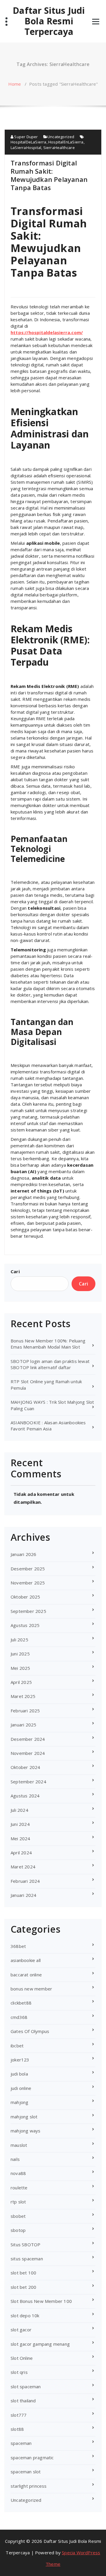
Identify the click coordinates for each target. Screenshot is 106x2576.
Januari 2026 (23, 1554)
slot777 (19, 2415)
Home (15, 84)
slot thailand (23, 2401)
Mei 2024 (20, 1838)
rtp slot (18, 2202)
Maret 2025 (23, 1696)
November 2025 (28, 1583)
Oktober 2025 (25, 1597)
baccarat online (26, 1975)
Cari (15, 1271)
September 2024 (28, 1782)
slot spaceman (26, 2386)
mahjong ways (25, 2131)
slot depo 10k (25, 2315)
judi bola (19, 2074)
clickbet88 (21, 2003)
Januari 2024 (23, 1895)
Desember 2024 (28, 1739)
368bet (18, 1946)
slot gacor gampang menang (40, 2344)
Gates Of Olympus (30, 2031)
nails (15, 2159)
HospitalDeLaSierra (29, 142)
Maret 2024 (23, 1867)
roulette (19, 2188)
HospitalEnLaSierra (66, 142)
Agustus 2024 (25, 1796)
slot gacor (21, 2330)
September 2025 (28, 1611)
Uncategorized (61, 137)
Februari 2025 (25, 1711)
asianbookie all (26, 1960)
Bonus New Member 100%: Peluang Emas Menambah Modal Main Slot (48, 1344)
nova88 (18, 2173)
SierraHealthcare (59, 148)
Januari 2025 (23, 1725)
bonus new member (31, 1989)
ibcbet (17, 2046)
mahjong (19, 2102)
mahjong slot (24, 2117)
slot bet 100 (23, 2273)
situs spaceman (27, 2259)
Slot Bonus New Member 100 (41, 2301)
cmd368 (19, 2017)
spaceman (21, 2443)
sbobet (18, 2216)
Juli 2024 (19, 1810)
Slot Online (22, 2358)
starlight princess (29, 2486)
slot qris (19, 2372)
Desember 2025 (28, 1569)
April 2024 (21, 1853)
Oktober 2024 (25, 1767)
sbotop (18, 2230)
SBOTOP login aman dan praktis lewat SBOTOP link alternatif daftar (50, 1364)
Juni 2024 (20, 1824)
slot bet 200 (23, 2287)
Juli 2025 (19, 1640)
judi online (21, 2088)
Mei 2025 (20, 1668)
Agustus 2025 (25, 1625)
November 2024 (28, 1753)
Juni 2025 (20, 1654)
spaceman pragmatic (32, 2457)
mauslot (19, 2145)
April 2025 (21, 1682)
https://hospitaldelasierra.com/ (47, 332)
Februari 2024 (25, 1881)
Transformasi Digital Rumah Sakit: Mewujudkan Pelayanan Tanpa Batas (49, 175)
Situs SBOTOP (25, 2245)
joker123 (20, 2060)
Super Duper (25, 137)
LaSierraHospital (26, 148)
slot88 (17, 2429)
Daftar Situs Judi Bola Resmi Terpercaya (49, 21)
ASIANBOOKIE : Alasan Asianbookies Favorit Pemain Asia (48, 1426)
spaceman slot (26, 2472)
